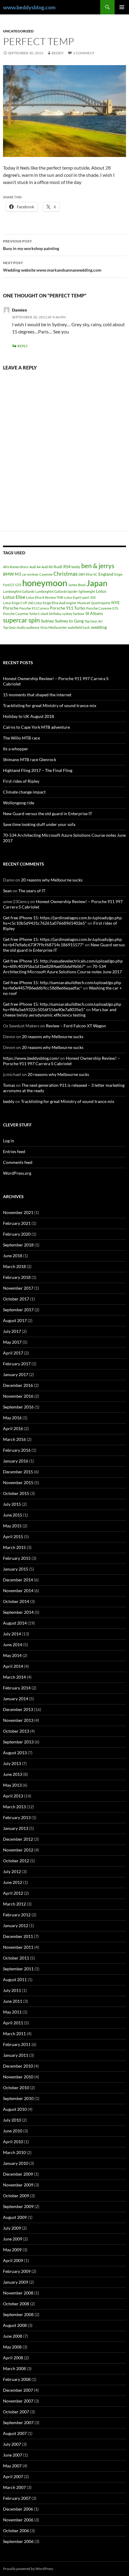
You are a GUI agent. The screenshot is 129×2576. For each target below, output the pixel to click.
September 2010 (18, 2098)
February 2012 (17, 1915)
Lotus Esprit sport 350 (80, 597)
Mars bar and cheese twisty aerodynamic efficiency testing (60, 1012)
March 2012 (14, 1904)
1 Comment (84, 53)
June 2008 (13, 2336)
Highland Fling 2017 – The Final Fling (38, 770)
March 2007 (14, 2487)
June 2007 (13, 2455)
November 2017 (18, 1288)
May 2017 (12, 1342)
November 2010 (18, 2077)
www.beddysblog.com (29, 7)
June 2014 (13, 1645)
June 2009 (13, 2239)
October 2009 (16, 2196)
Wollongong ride (19, 803)
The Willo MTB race (21, 738)
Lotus (101, 591)
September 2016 (18, 1407)
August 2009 (15, 2217)
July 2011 (12, 1990)
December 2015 (18, 1472)
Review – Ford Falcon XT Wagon (76, 1026)
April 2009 (13, 2260)
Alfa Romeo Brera (16, 567)
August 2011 (15, 1979)
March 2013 (14, 1807)
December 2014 (18, 1580)
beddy (58, 53)
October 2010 (16, 2088)
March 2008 (14, 2368)
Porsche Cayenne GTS (102, 608)
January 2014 (16, 1699)
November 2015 (18, 1482)
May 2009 (12, 2250)
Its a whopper (16, 749)
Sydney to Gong (69, 621)
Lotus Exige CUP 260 (18, 603)
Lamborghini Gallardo (19, 591)
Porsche (11, 608)
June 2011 (13, 2001)
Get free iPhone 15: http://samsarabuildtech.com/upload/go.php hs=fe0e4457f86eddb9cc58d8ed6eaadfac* (62, 985)
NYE (115, 603)
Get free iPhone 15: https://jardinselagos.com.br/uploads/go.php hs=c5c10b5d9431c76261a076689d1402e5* (62, 920)
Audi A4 (35, 567)
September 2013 (18, 1742)
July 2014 (12, 1634)
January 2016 (16, 1461)
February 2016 (17, 1450)
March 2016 (14, 1439)
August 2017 (15, 1320)
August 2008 (15, 2325)
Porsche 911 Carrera (34, 608)
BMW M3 (12, 574)
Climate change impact (24, 792)
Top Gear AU (94, 621)
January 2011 (16, 2055)
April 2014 (13, 1666)
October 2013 (16, 1731)
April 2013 (13, 1796)
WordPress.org (17, 1173)
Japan (97, 583)
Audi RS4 (62, 566)
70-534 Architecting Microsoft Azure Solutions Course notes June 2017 (62, 969)
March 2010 (14, 2152)
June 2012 (13, 1882)
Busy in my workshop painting (31, 245)
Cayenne (46, 574)
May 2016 (12, 1418)
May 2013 (12, 1785)
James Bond (77, 585)
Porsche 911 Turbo (67, 608)
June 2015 (13, 1515)
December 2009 (18, 2174)
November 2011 (18, 1947)
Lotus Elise (14, 597)
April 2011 (13, 2023)
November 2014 (18, 1591)
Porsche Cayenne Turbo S (21, 614)
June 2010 (13, 2131)
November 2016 (18, 1396)
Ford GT (9, 585)
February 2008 (17, 2379)
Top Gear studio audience (21, 627)
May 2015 (12, 1526)
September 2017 (18, 1310)
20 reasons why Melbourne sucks (52, 880)
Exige (118, 574)
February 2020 (17, 1234)
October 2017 (16, 1299)
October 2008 (16, 2304)
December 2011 (18, 1936)
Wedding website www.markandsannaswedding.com (52, 267)
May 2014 (12, 1655)
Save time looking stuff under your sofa (39, 824)
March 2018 (14, 1266)
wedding (99, 627)
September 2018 (18, 1245)
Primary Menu (122, 7)
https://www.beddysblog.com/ (31, 1058)
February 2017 (17, 1364)
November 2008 (18, 2293)
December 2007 (18, 2390)
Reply (23, 346)
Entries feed (14, 1151)
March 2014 (14, 1677)
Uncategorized (18, 31)
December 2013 (18, 1709)
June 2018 (13, 1256)
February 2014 (17, 1688)
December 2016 (18, 1385)
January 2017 (16, 1374)
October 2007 (16, 2412)
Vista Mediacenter (54, 627)
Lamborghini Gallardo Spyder (57, 591)
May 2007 (12, 2466)
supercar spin (21, 620)
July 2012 (12, 1871)
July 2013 (12, 1763)
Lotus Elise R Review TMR (45, 597)
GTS (18, 585)
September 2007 (18, 2422)
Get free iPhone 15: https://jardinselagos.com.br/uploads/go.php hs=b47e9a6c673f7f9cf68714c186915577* (62, 942)
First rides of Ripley (21, 781)
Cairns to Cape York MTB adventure (36, 727)
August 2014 (15, 1623)
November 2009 (18, 2185)
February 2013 (17, 1817)
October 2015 (16, 1493)
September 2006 (18, 2541)
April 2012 (13, 1893)
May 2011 (12, 2012)
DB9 (82, 574)
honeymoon (45, 583)
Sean (7, 891)
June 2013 (13, 1774)
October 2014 (16, 1601)
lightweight (87, 591)
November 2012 (18, 1850)
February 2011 (17, 2044)
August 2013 (15, 1753)
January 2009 (16, 2282)
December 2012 (18, 1839)
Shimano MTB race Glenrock (30, 759)
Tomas (9, 1085)
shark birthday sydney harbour (63, 614)
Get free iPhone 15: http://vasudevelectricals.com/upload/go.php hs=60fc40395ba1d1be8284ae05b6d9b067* (63, 964)
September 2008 (18, 2314)
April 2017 (13, 1353)
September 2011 (18, 1969)
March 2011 (14, 2034)
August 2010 (15, 2109)
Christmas (66, 574)
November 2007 (18, 2401)
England (106, 574)
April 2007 (13, 2477)
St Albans (94, 613)
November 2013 (18, 1720)
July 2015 (12, 1504)
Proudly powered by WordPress (28, 2569)
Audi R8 (47, 567)
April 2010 (13, 2142)
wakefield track (79, 627)
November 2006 (18, 2520)
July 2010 (12, 2120)
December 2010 (18, 2066)
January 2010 (16, 2163)
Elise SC (92, 574)
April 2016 (13, 1428)
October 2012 (16, 1861)
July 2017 (12, 1331)
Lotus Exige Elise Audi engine (55, 603)
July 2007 (12, 2444)
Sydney (47, 621)
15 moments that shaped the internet (37, 695)
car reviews (30, 574)
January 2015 (16, 1569)
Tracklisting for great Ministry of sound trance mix (50, 705)
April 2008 (13, 2358)
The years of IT (32, 891)
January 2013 (16, 1828)
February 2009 (17, 2271)
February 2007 (17, 2498)
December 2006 (18, 2509)
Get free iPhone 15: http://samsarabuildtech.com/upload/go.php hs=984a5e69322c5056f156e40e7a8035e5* (62, 1007)
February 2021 (17, 1223)
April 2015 (13, 1537)
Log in (9, 1141)
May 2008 (12, 2347)
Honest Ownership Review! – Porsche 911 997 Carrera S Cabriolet (61, 1061)
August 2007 (15, 2433)
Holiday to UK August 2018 (28, 716)
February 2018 (17, 1277)
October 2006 (16, 2531)
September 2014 (18, 1612)
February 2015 (17, 1558)
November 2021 (18, 1212)
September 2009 (18, 2206)
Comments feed (18, 1162)
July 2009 (12, 2228)
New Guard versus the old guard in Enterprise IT (48, 813)
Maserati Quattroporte (94, 603)
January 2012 (16, 1925)
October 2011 (16, 1958)
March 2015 (14, 1547)
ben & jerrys (98, 566)
